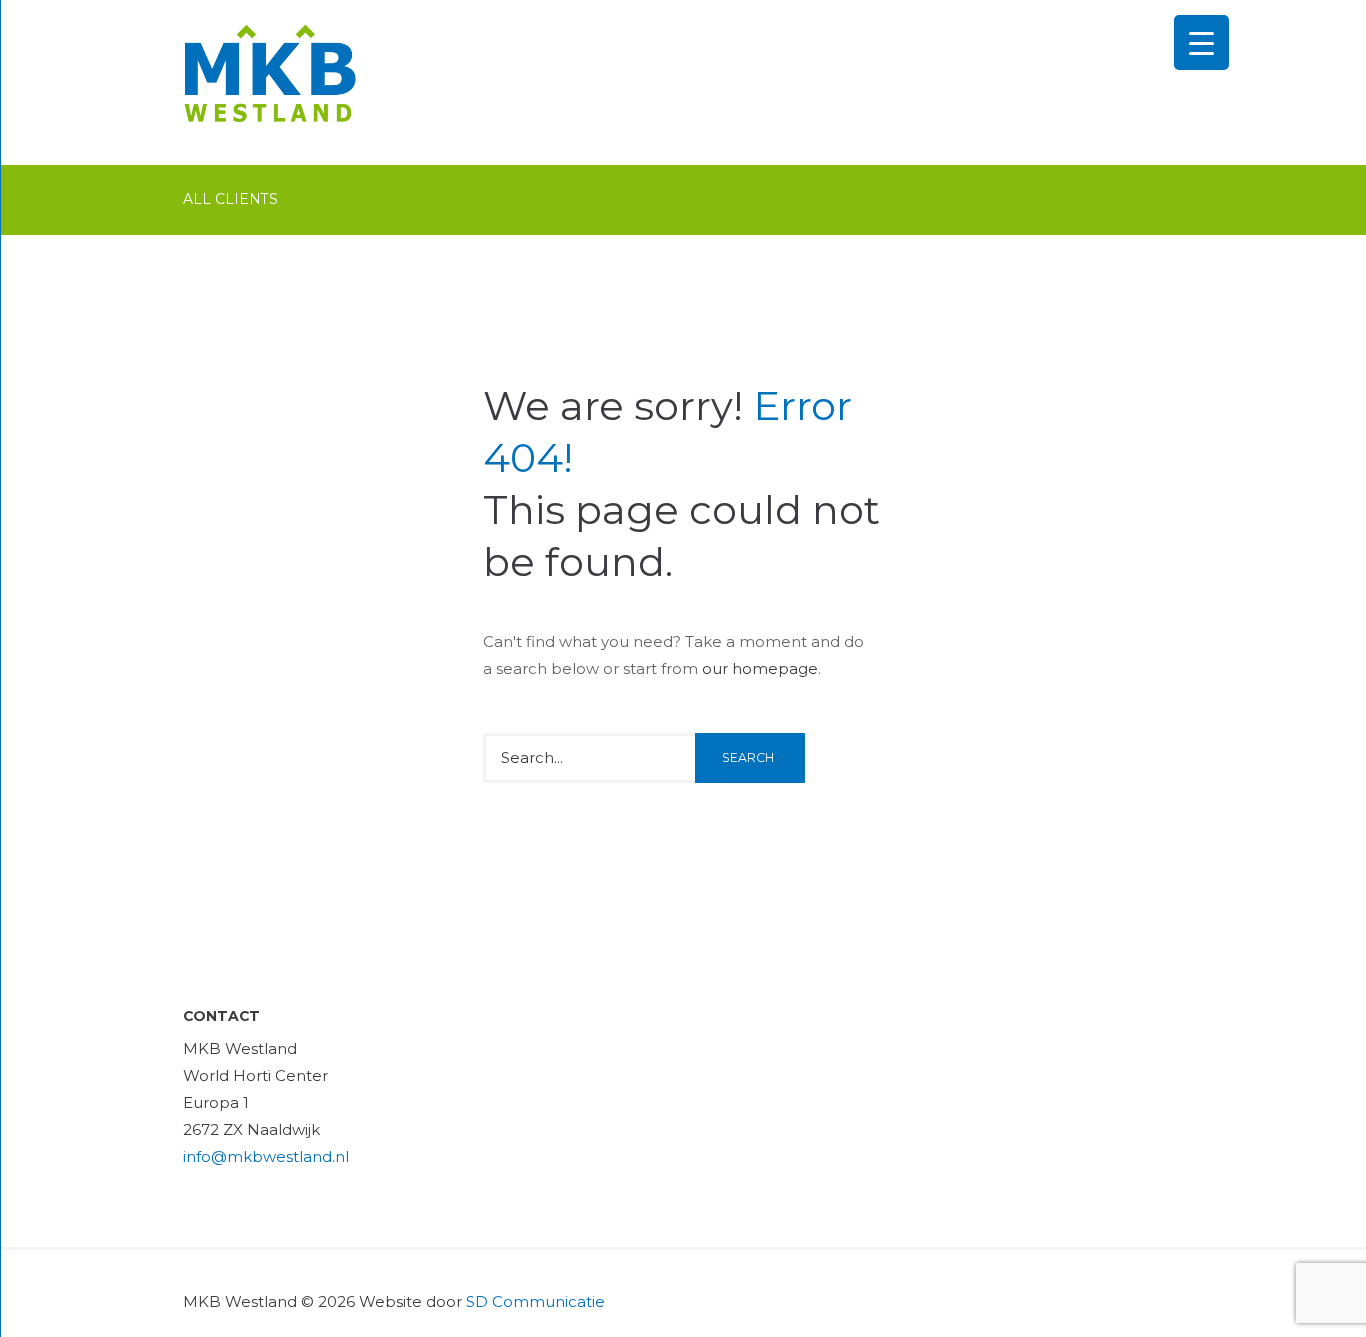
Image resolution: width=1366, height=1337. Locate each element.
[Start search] (750, 758)
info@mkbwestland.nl (266, 1156)
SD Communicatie (535, 1301)
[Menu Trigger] (1201, 42)
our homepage (760, 668)
